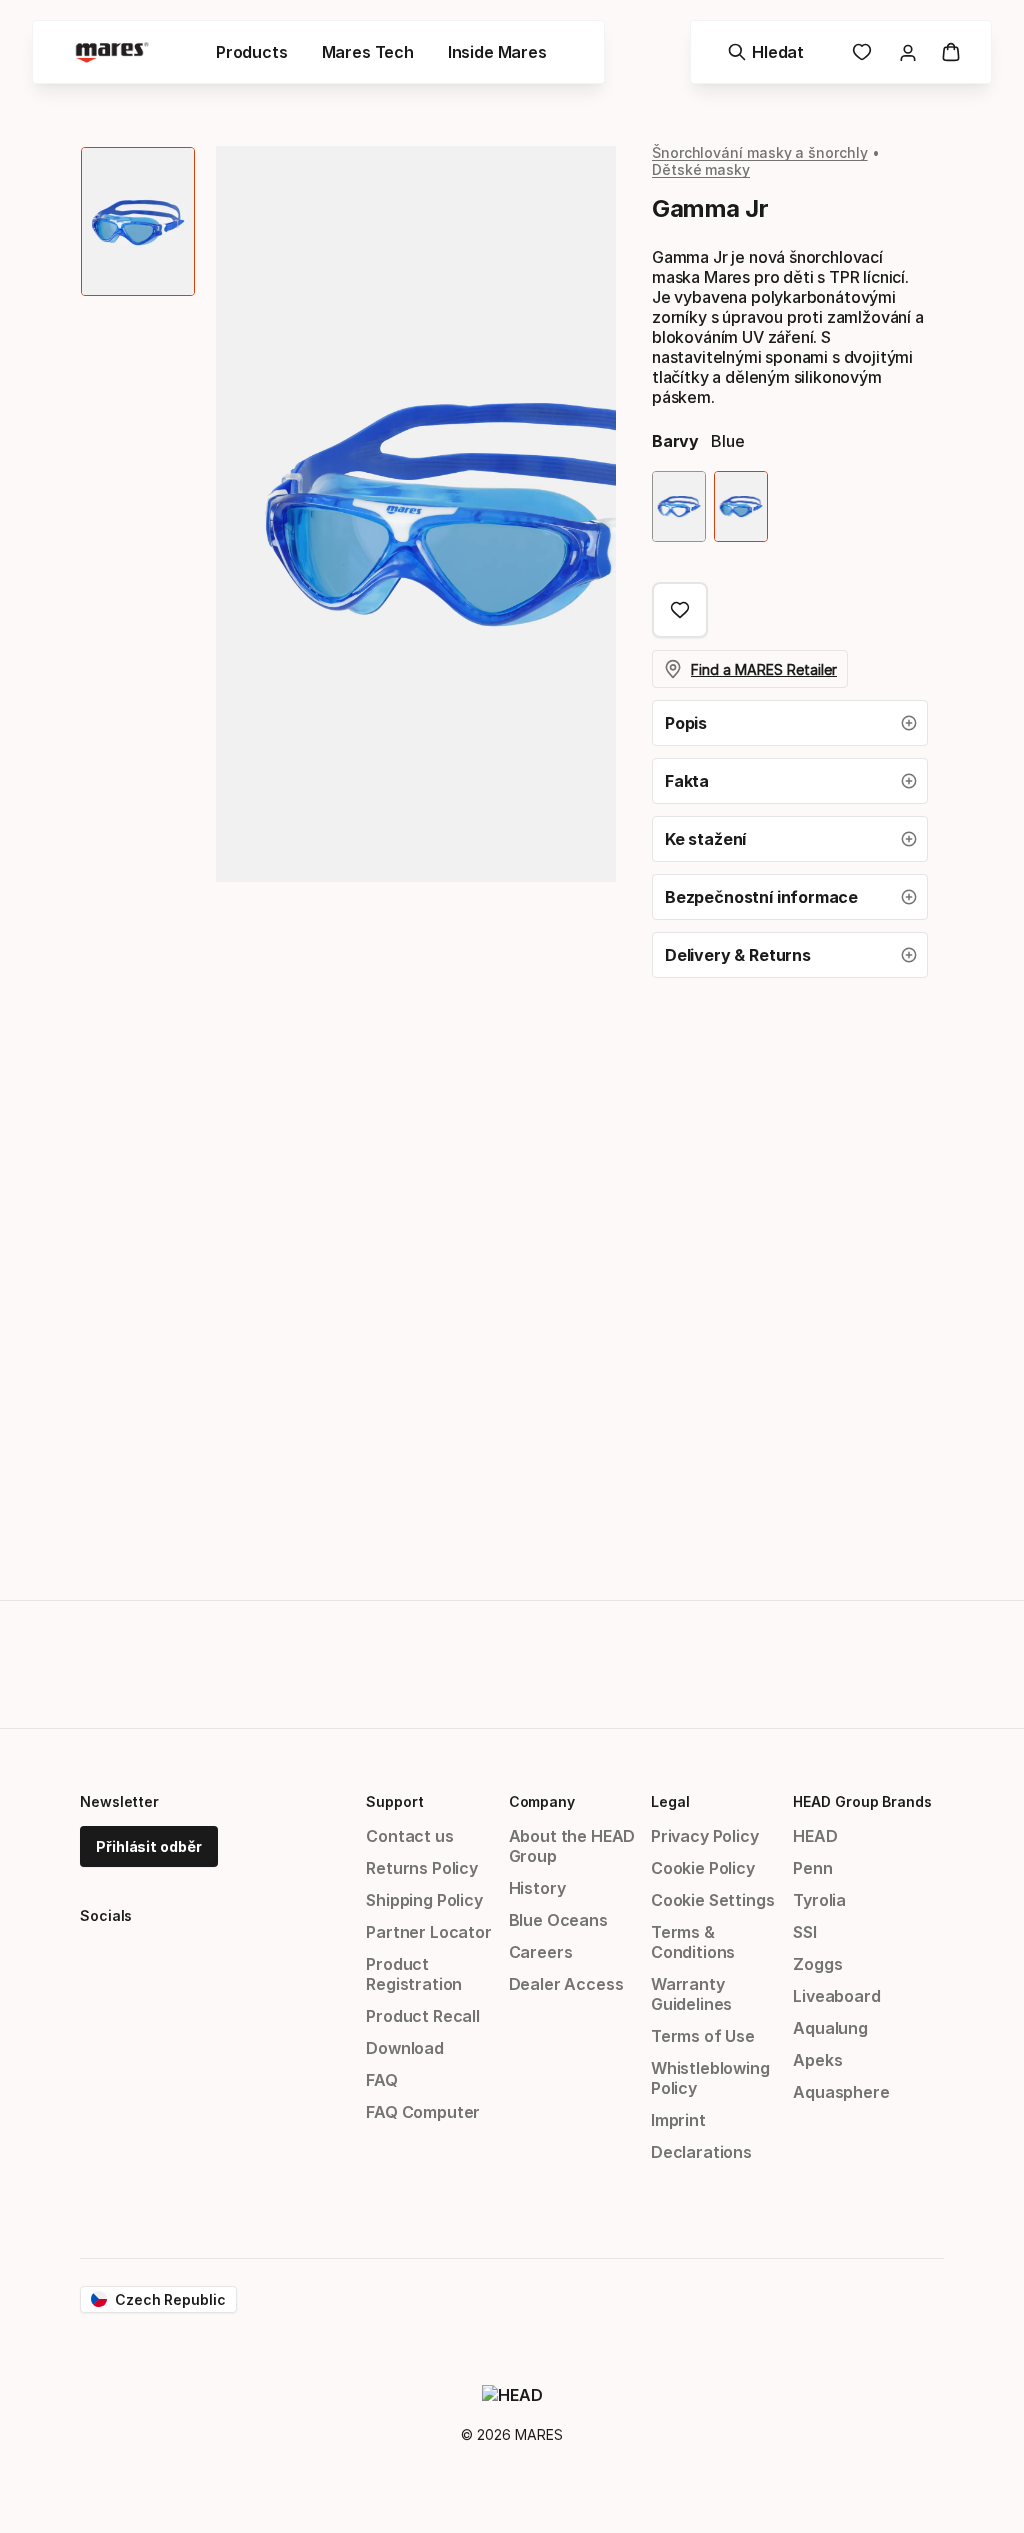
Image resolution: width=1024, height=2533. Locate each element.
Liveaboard (836, 1996)
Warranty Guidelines (691, 1994)
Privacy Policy (705, 1836)
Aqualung (830, 2028)
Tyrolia (819, 1900)
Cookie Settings (712, 1900)
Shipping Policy (424, 1900)
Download (405, 2048)
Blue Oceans (558, 1920)
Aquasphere (841, 2092)
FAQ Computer (423, 2112)
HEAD (815, 1836)
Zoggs (817, 1964)
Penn (812, 1868)
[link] (862, 52)
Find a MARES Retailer (764, 669)
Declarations (701, 2152)
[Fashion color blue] (741, 506)
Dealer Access (566, 1984)
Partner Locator (428, 1932)
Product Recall (423, 2016)
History (537, 1888)
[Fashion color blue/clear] (679, 506)
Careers (541, 1952)
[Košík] (951, 52)
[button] (790, 723)
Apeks (817, 2060)
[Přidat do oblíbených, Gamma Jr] (680, 610)
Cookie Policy (703, 1868)
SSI (804, 1932)
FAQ (381, 2080)
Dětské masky (701, 169)
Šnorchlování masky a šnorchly (760, 152)
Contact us (409, 1836)
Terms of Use (703, 2036)
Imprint (678, 2120)
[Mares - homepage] (112, 52)
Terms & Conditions (693, 1942)
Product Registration (414, 1974)
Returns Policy (422, 1868)
